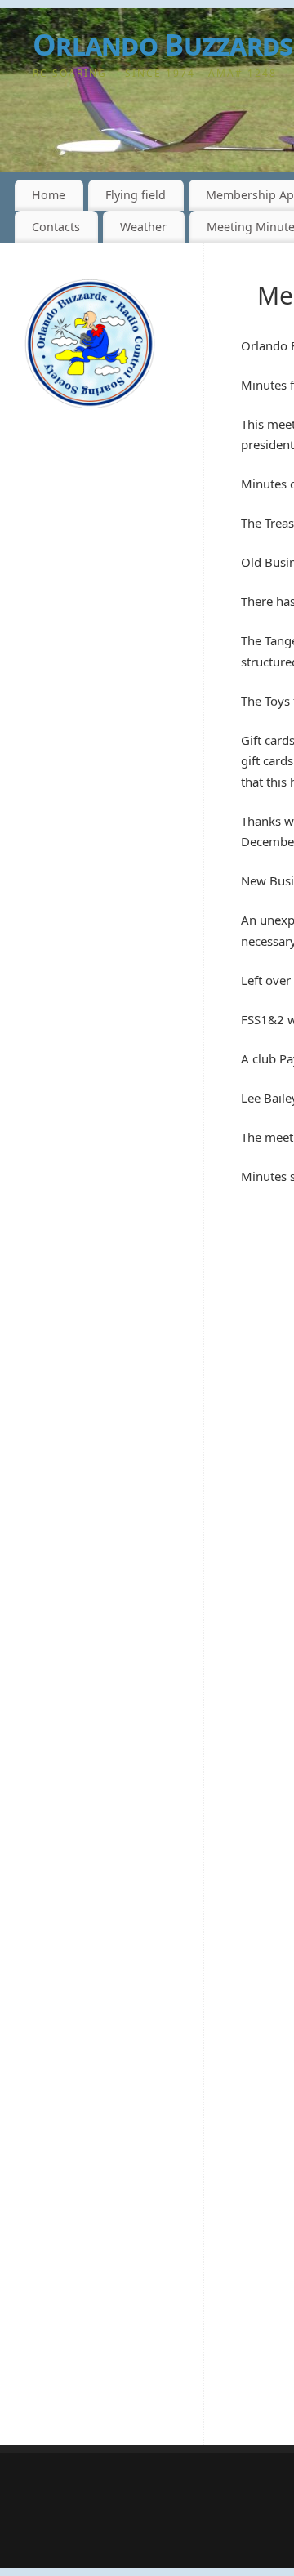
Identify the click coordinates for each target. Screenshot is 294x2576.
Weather (143, 227)
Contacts (56, 227)
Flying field (136, 195)
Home (49, 195)
